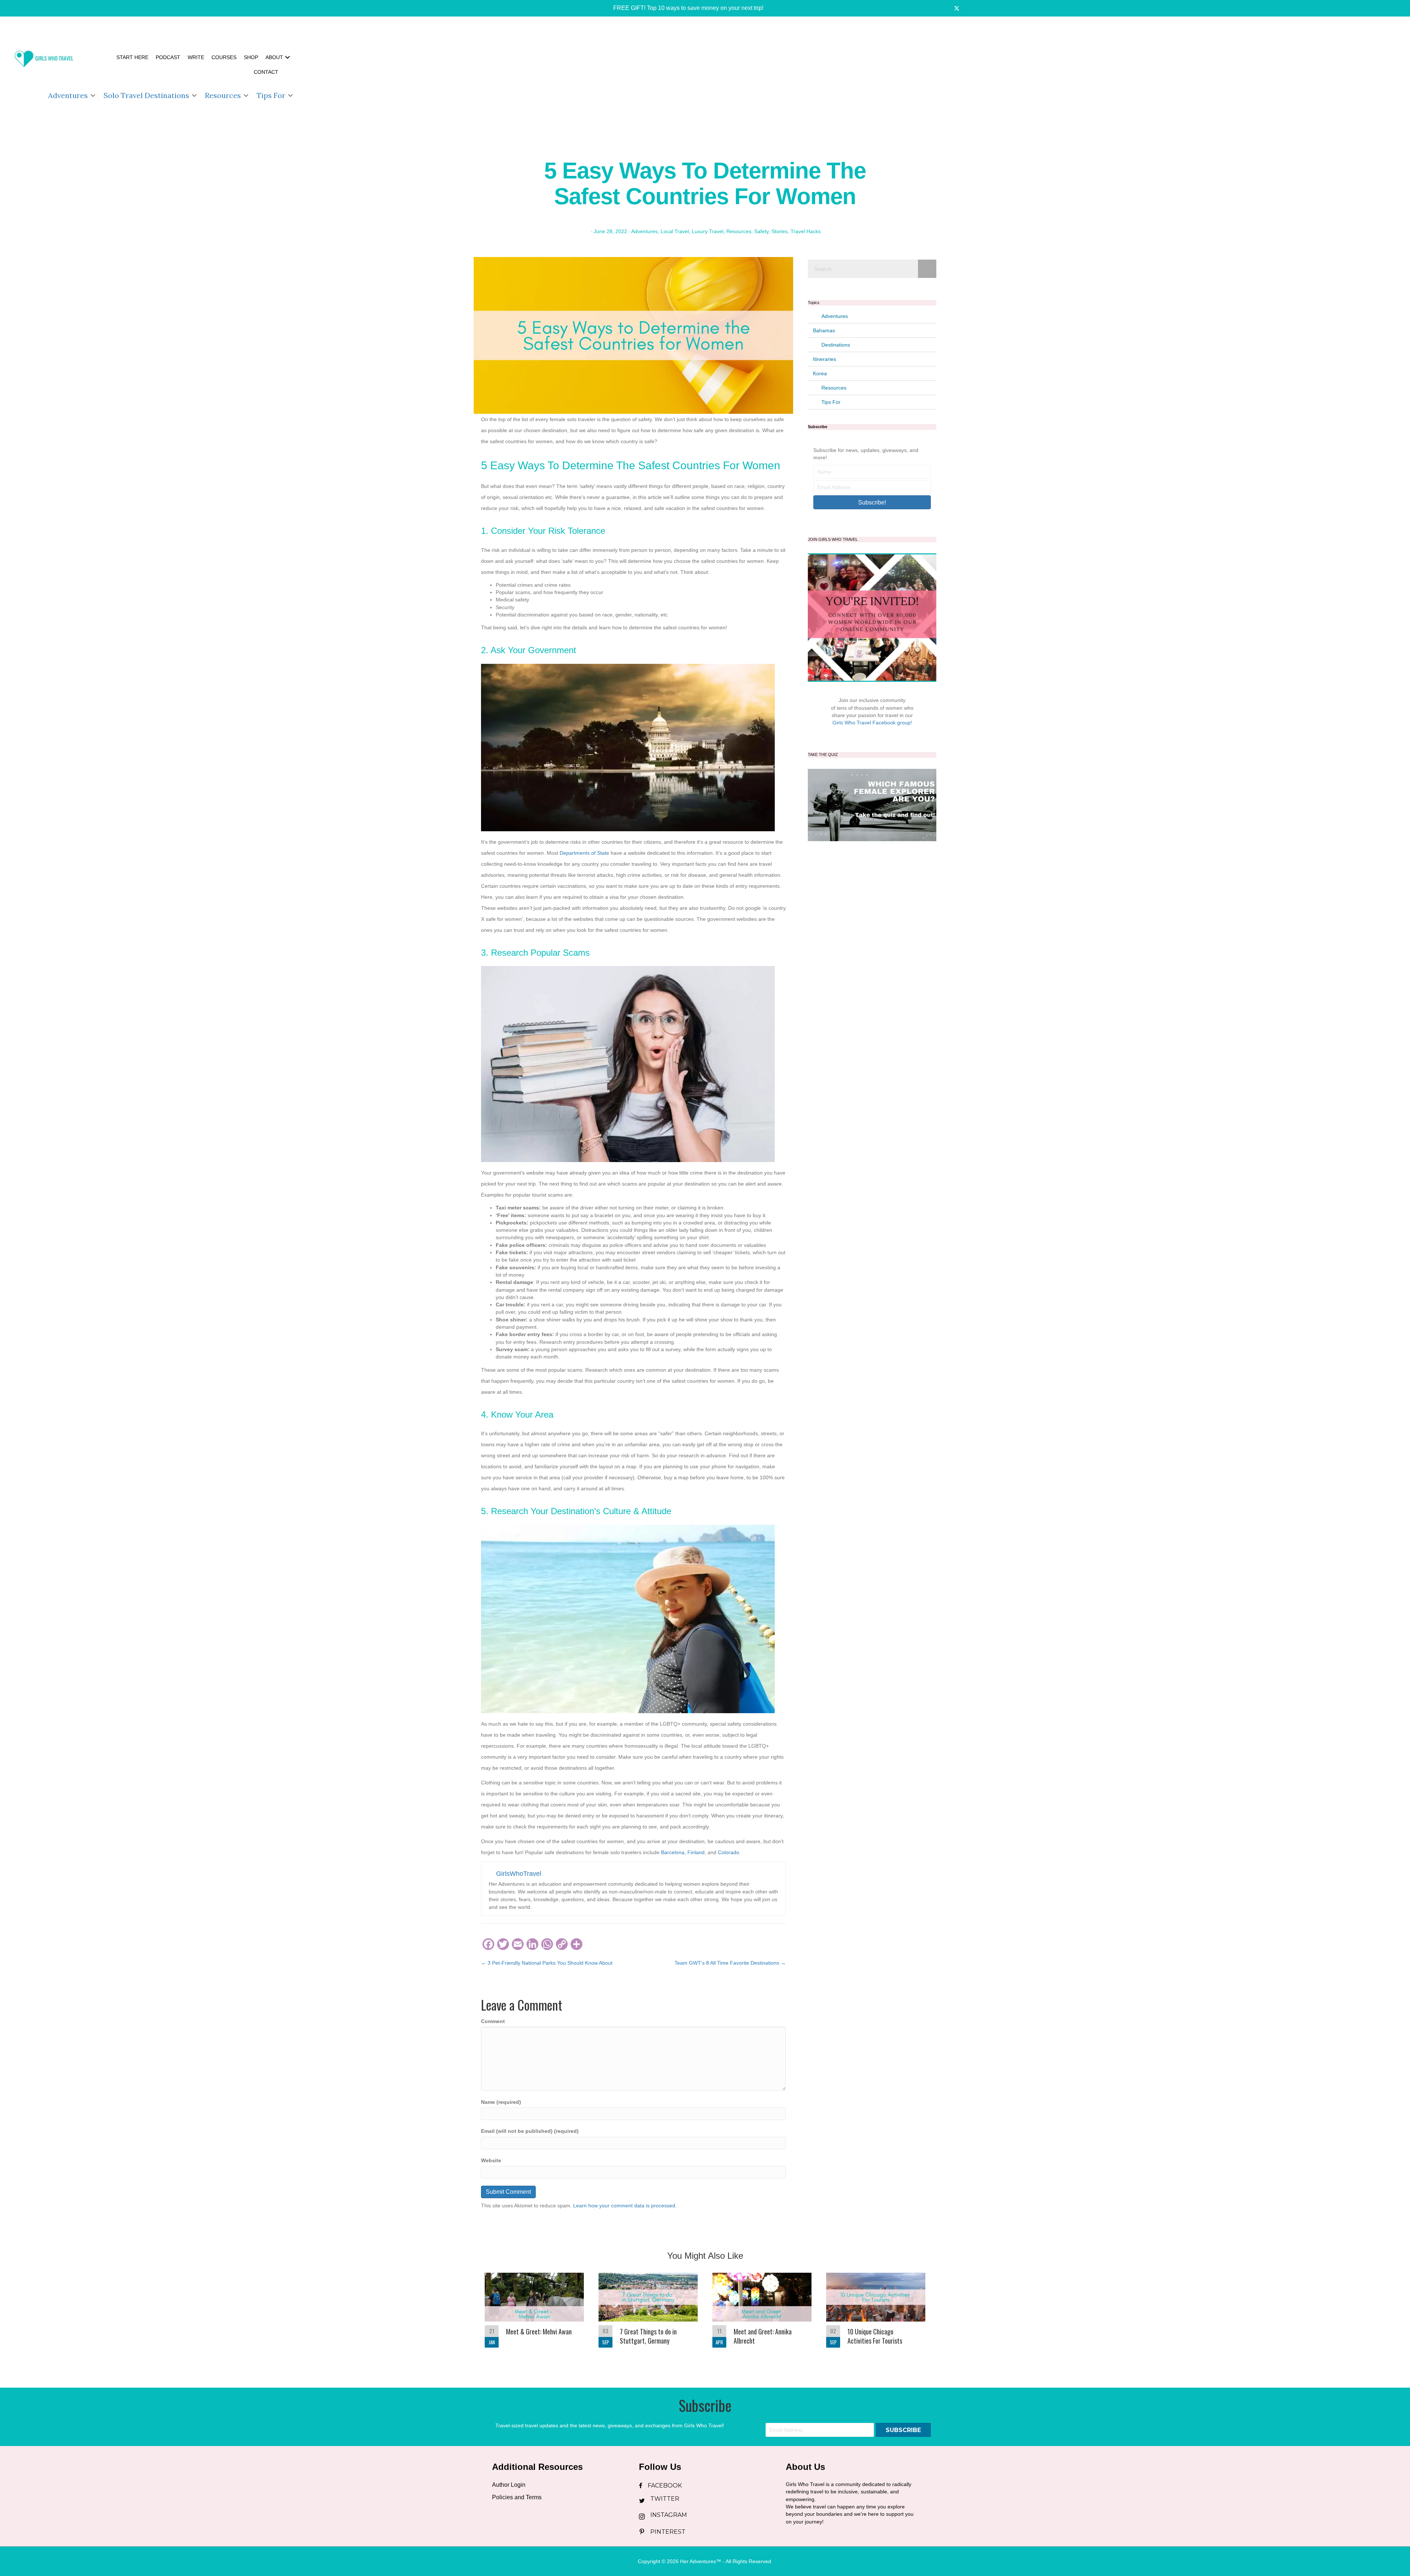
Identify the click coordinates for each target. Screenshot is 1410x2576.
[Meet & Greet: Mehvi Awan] (534, 2314)
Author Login (509, 2485)
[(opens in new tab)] (872, 804)
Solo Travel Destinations (146, 95)
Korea (820, 373)
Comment (493, 2021)
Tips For (271, 95)
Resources (223, 95)
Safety (761, 231)
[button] (683, 8)
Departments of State (584, 853)
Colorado (728, 1852)
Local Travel (675, 231)
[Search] (927, 269)
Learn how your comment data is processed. (625, 2206)
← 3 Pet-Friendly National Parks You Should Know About (547, 1963)
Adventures (68, 95)
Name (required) (501, 2102)
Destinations (836, 345)
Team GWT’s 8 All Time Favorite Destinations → (730, 1963)
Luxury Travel (708, 231)
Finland (696, 1852)
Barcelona (673, 1852)
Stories (780, 231)
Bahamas (824, 330)
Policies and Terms (517, 2497)
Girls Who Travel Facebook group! (872, 723)
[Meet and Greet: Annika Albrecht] (762, 2314)
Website (491, 2160)
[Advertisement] (853, 77)
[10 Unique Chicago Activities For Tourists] (876, 2314)
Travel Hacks (806, 231)
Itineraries (825, 359)
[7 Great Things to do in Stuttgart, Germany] (648, 2314)
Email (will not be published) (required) (530, 2131)
